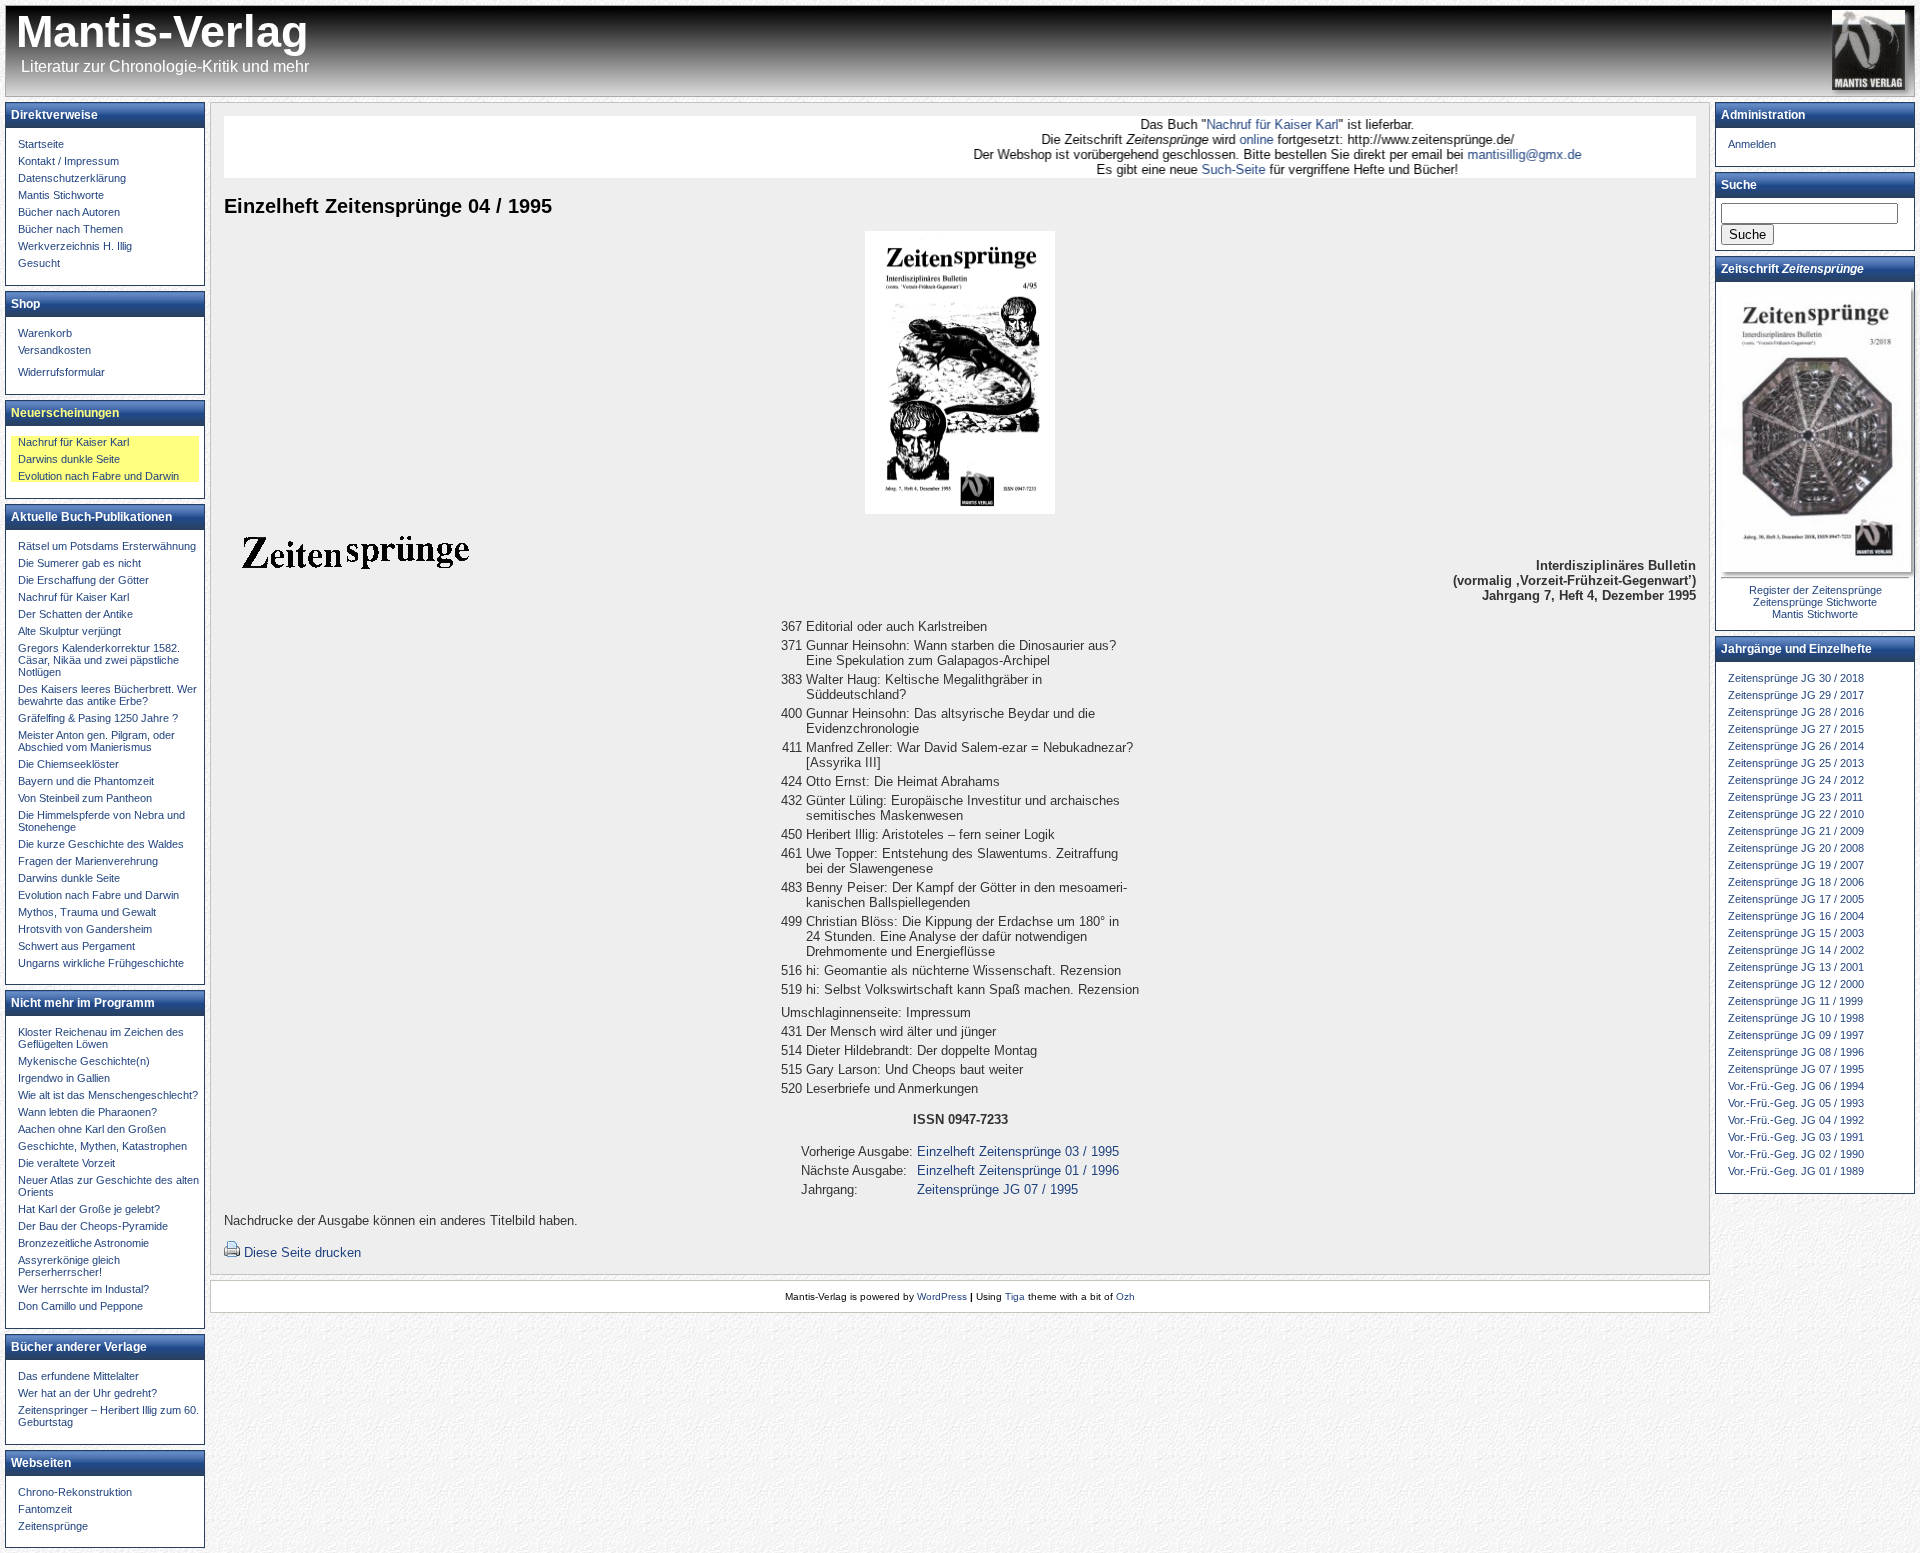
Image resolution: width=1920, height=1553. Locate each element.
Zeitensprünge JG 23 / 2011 (1795, 797)
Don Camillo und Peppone (80, 1306)
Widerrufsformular (61, 372)
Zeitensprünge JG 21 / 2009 (1796, 831)
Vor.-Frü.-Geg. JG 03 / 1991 (1796, 1137)
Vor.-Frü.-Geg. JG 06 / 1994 (1796, 1086)
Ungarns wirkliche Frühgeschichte (101, 963)
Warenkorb (45, 333)
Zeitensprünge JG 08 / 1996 (1796, 1052)
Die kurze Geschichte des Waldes (101, 844)
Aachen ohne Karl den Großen (92, 1129)
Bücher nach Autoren (69, 212)
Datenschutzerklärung (72, 178)
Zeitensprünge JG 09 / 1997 (1796, 1035)
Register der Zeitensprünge (1815, 590)
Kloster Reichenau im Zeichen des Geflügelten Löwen (101, 1038)
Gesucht (39, 263)
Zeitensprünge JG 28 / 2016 (1796, 712)
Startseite (41, 144)
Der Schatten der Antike (75, 614)
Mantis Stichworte (61, 195)
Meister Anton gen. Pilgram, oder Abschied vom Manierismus (96, 741)
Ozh (1125, 1296)
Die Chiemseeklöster (68, 764)
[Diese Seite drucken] (232, 1252)
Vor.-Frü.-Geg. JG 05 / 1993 (1796, 1103)
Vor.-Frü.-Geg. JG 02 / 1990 (1796, 1154)
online (1220, 139)
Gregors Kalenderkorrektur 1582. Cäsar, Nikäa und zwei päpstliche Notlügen (99, 660)
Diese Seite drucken (302, 1252)
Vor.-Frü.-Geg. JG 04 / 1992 (1796, 1120)
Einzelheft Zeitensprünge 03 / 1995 (1018, 1151)
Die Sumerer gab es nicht (79, 563)
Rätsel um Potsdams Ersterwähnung (107, 546)
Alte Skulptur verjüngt (69, 631)
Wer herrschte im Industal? (83, 1289)
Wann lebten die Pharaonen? (87, 1112)
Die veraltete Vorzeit (66, 1163)
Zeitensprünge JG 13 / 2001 (1796, 967)
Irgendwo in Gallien (64, 1078)
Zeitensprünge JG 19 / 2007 (1796, 865)
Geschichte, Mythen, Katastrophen (102, 1146)
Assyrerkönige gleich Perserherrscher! (69, 1266)
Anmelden (1752, 144)
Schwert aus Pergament (76, 946)
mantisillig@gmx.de (1486, 154)
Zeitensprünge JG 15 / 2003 (1796, 933)
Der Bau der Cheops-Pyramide (93, 1226)
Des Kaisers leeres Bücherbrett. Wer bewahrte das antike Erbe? (107, 695)
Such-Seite (1195, 169)
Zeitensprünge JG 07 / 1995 (997, 1189)
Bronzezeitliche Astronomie (83, 1243)
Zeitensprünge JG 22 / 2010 (1796, 814)
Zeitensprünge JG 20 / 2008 (1796, 848)
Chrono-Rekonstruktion (75, 1492)
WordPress (942, 1296)
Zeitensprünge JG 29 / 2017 (1796, 695)
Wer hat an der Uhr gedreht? (87, 1393)
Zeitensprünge (53, 1526)
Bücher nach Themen (70, 229)
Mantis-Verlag (162, 31)
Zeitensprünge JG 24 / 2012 (1796, 780)
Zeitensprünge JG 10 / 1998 (1796, 1018)
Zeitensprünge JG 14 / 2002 (1796, 950)
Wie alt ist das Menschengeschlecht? (108, 1095)
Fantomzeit (45, 1509)
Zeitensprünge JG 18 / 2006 (1796, 882)
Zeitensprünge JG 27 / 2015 (1796, 729)
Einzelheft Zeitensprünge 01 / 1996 (1018, 1170)
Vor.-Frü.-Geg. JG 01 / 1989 (1796, 1171)
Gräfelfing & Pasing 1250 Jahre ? (98, 718)
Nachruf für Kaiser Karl (1234, 124)
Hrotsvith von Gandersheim (85, 929)
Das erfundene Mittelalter (78, 1376)
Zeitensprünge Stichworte (1815, 602)
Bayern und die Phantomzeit (86, 781)
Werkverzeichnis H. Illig (75, 246)
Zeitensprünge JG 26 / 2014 (1796, 746)
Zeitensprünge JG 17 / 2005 (1796, 899)
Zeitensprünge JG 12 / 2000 (1796, 984)
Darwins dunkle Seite (69, 459)
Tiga (1015, 1296)
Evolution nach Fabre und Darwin (98, 476)
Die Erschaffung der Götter (83, 580)
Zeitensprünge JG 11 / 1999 (1795, 1001)
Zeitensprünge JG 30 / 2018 (1796, 678)
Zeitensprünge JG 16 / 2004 (1796, 916)
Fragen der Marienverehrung (88, 861)
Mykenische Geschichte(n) (84, 1061)
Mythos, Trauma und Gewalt (87, 912)
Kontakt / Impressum (68, 161)
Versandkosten (54, 350)
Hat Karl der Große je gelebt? (89, 1209)
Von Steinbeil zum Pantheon (85, 798)
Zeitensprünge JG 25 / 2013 (1796, 763)
